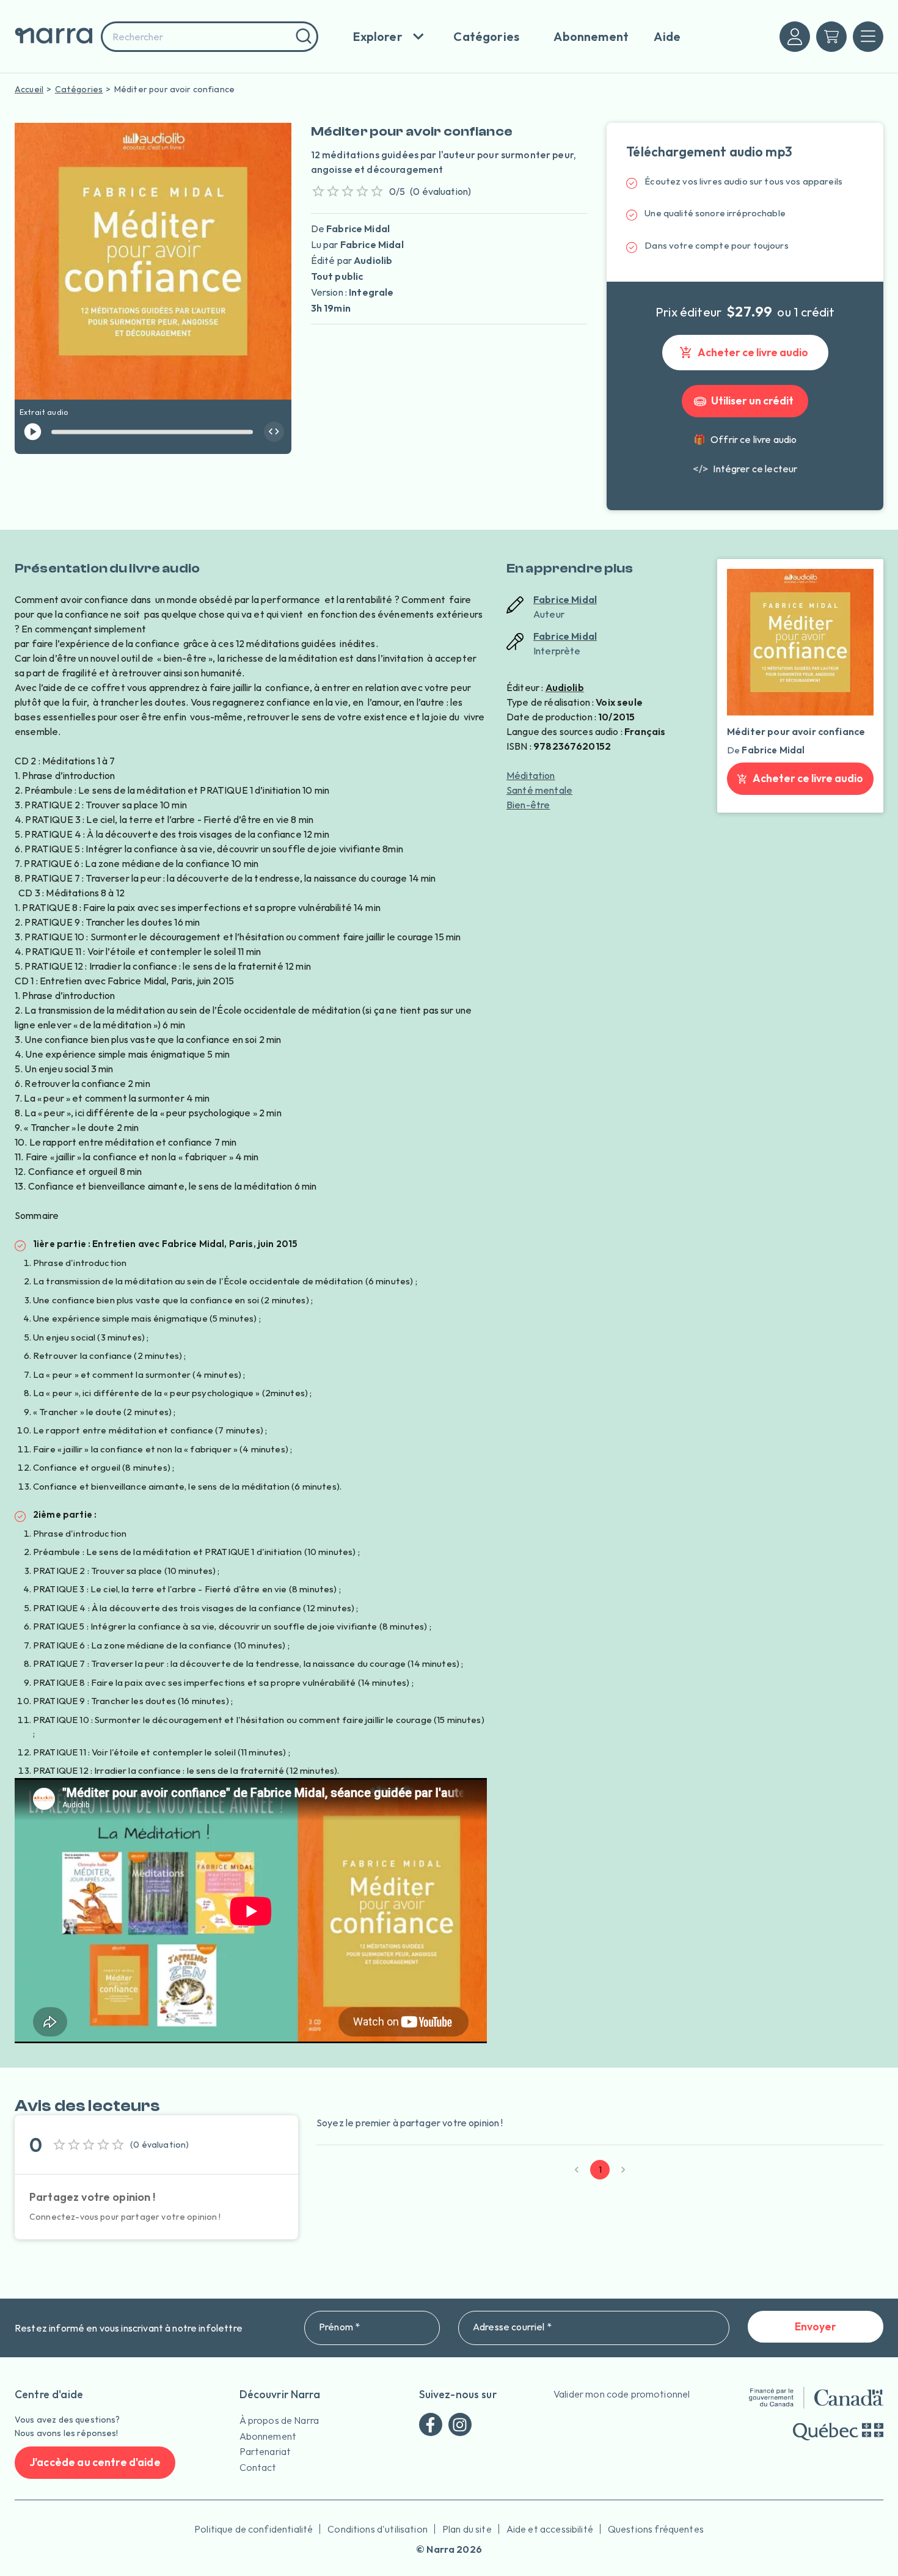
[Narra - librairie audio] (54, 36)
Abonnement (268, 2436)
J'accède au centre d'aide (95, 2462)
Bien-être (528, 805)
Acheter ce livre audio (753, 352)
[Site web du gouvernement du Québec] (838, 2431)
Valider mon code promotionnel (622, 2394)
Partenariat (265, 2451)
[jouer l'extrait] (33, 432)
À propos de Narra (279, 2420)
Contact (258, 2467)
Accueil (29, 89)
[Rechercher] (302, 37)
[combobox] (210, 37)
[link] (745, 469)
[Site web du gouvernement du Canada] (816, 2398)
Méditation (531, 775)
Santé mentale (539, 790)
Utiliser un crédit (752, 401)
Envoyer (816, 2326)
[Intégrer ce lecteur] (274, 432)
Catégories (79, 89)
